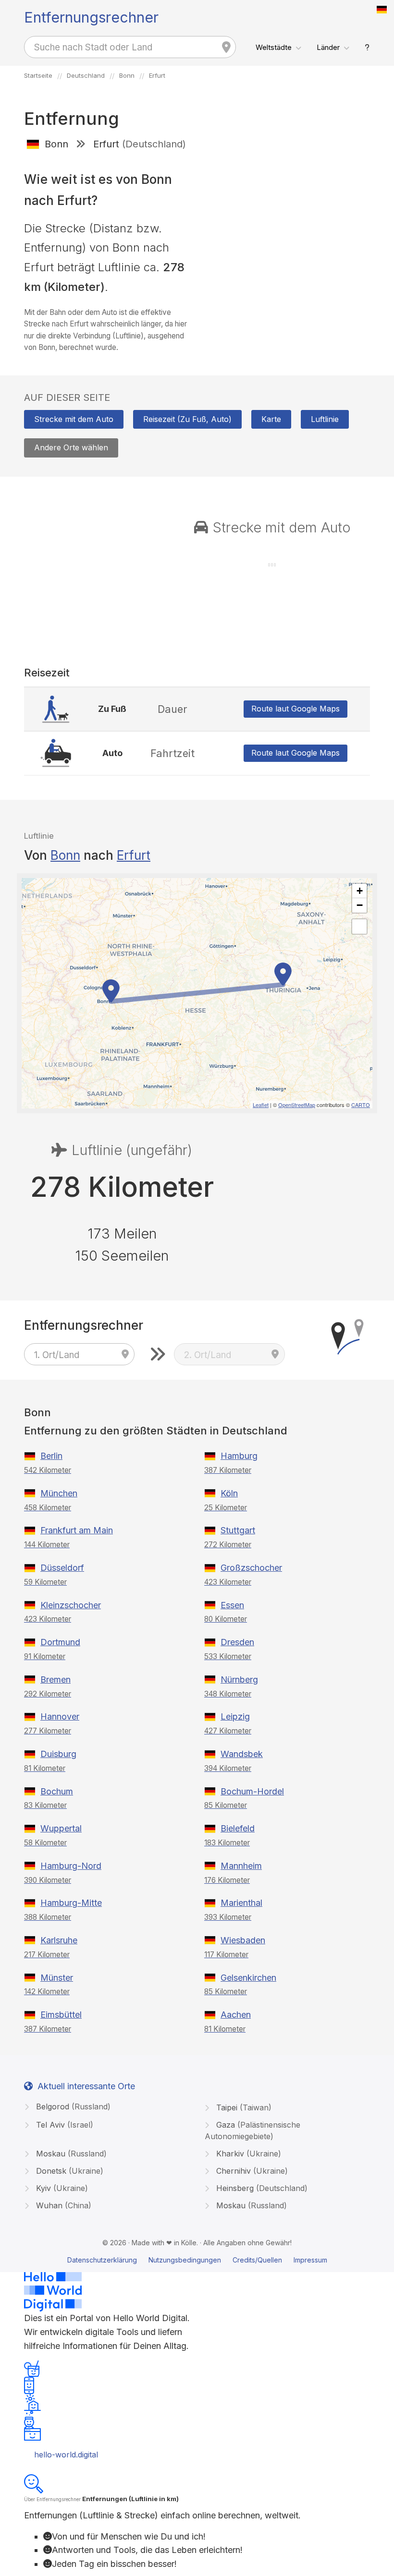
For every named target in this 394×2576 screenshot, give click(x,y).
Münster (57, 1978)
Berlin (51, 1456)
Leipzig (235, 1716)
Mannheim (241, 1866)
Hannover (60, 1716)
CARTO (361, 1105)
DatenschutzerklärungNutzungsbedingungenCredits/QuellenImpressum (197, 2260)
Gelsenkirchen (248, 1978)
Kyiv (61, 2188)
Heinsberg (261, 2188)
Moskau (70, 2154)
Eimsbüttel (61, 2015)
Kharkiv (247, 2154)
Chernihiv (251, 2171)
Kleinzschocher (71, 1605)
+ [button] (360, 891)
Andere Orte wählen (71, 447)
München (59, 1493)
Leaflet (261, 1105)
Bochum (57, 1791)
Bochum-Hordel (252, 1791)
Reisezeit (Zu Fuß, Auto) (187, 419)
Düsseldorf (62, 1568)
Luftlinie (325, 419)
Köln (229, 1493)
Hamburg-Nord (71, 1866)
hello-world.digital (66, 2455)
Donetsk (68, 2171)
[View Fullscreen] (359, 927)
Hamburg (239, 1456)
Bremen (55, 1679)
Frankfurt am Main (77, 1530)
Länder (328, 47)
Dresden (237, 1642)
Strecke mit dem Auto (74, 419)
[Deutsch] (382, 10)
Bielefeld (238, 1828)
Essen (232, 1605)
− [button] (360, 905)
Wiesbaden (243, 1940)
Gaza (252, 2131)
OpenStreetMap (297, 1105)
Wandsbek (242, 1754)
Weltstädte (274, 47)
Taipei (243, 2107)
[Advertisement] (287, 227)
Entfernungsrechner (91, 17)
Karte (271, 419)
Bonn (65, 855)
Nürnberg (239, 1679)
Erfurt (134, 855)
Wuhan (62, 2205)
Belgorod (72, 2107)
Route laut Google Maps (295, 709)
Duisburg (58, 1754)
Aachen (236, 2015)
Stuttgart (238, 1530)
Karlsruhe (59, 1940)
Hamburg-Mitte (71, 1903)
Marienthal (241, 1903)
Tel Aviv (63, 2125)
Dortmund (60, 1642)
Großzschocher (251, 1568)
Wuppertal (61, 1828)
